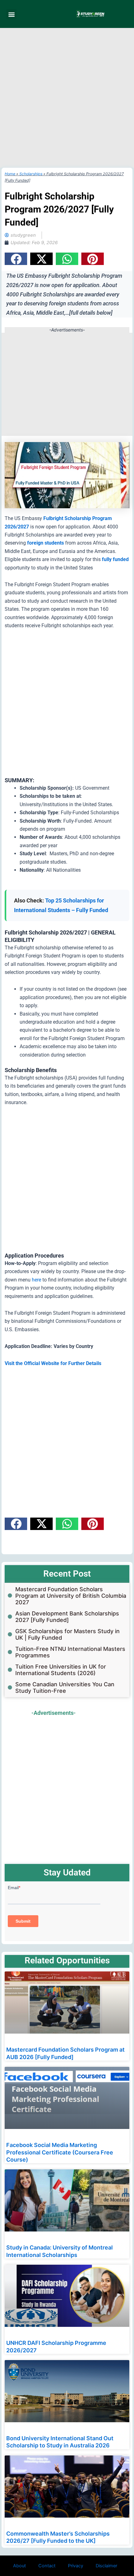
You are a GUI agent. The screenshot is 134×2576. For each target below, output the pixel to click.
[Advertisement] (67, 98)
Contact (47, 2566)
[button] (11, 14)
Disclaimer (106, 2566)
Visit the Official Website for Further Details (53, 1363)
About (19, 2566)
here (36, 1280)
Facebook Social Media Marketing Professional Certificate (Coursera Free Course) (60, 2152)
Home (10, 174)
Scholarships (31, 174)
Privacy (76, 2566)
